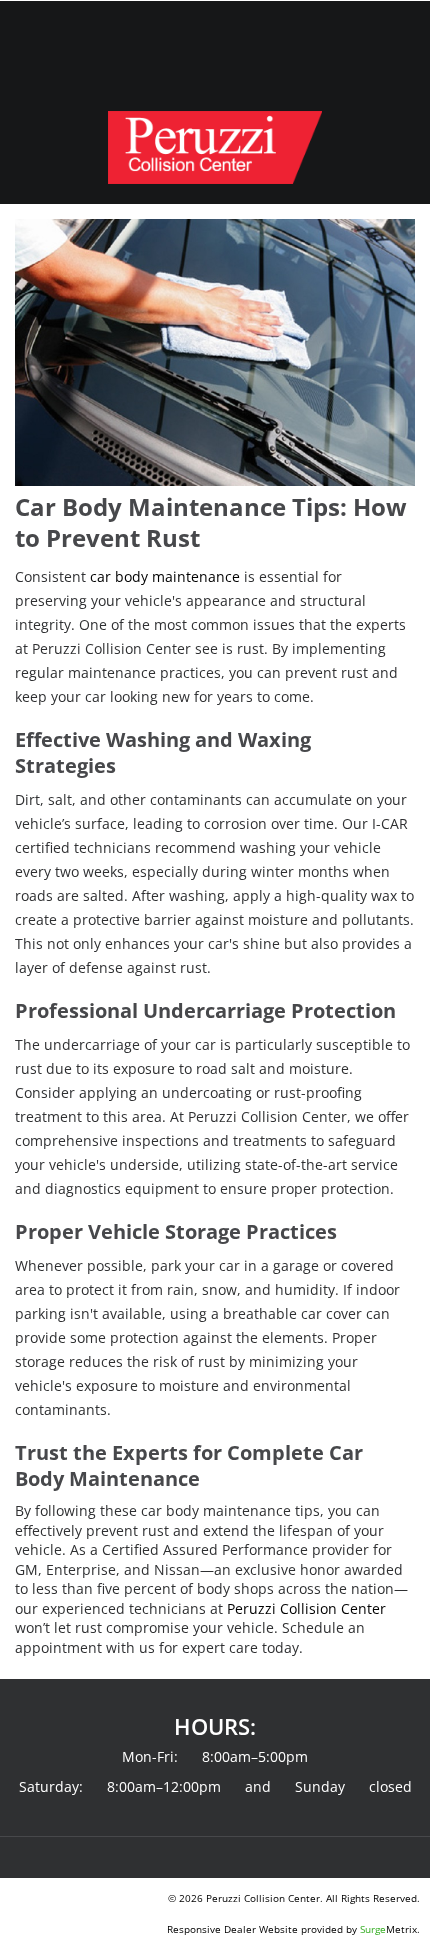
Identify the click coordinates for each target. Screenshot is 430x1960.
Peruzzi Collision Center (306, 1608)
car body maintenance (165, 576)
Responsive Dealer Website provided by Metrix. (293, 1929)
